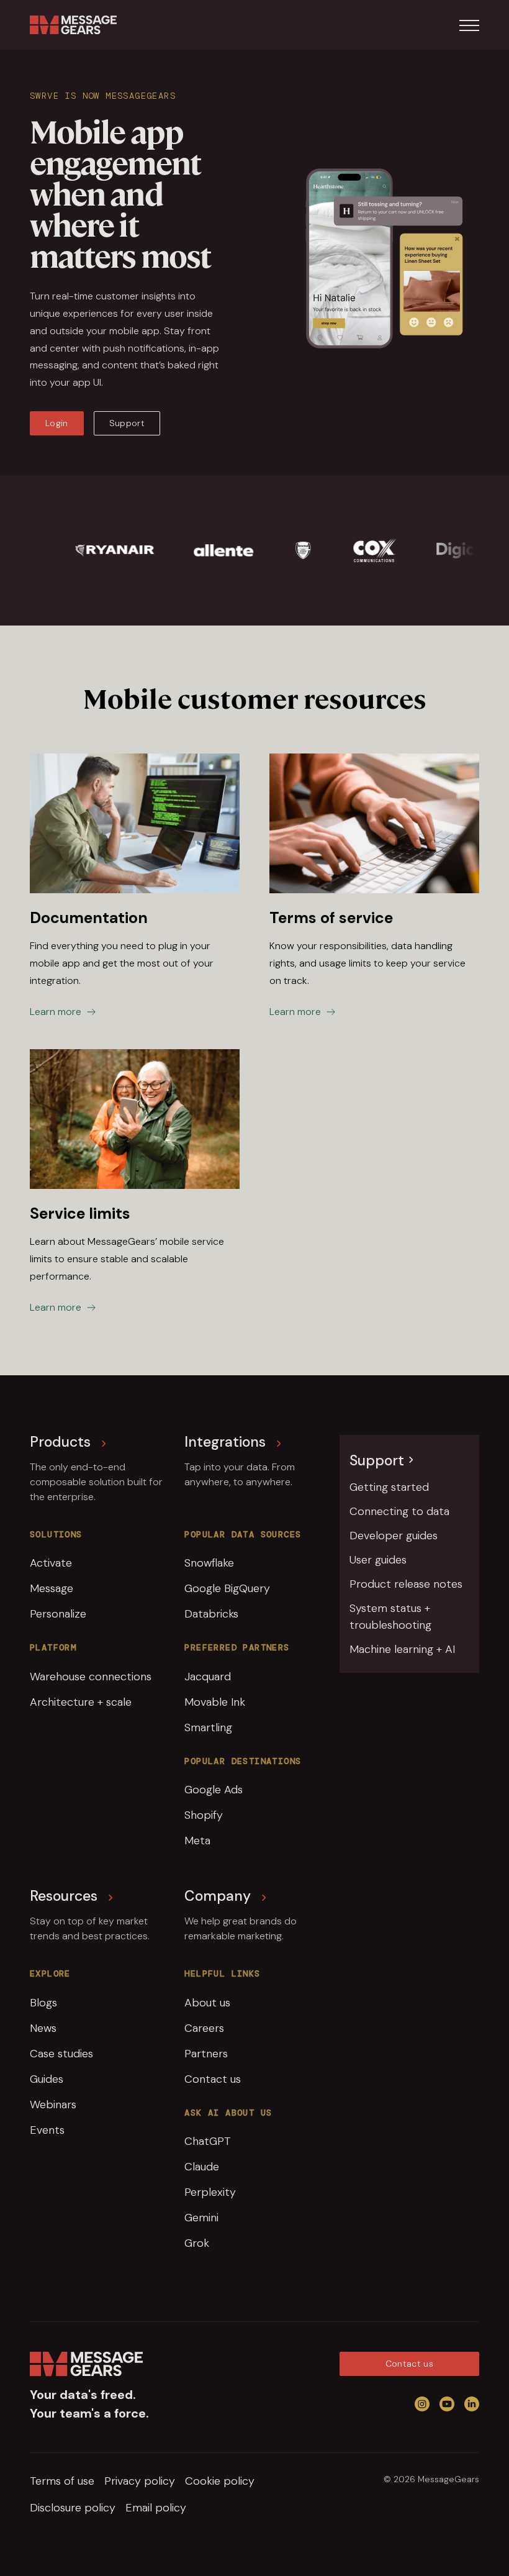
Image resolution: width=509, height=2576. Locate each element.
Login (57, 423)
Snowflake (209, 1563)
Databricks (211, 1614)
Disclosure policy (73, 2508)
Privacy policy (140, 2481)
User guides (378, 1560)
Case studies (61, 2054)
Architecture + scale (81, 1702)
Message (52, 1588)
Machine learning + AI (402, 1649)
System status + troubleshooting (390, 1617)
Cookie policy (220, 2481)
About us (207, 2003)
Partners (206, 2054)
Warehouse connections (91, 1677)
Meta (197, 1841)
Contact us (213, 2079)
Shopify (204, 1815)
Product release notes (406, 1584)
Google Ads (214, 1790)
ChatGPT (208, 2141)
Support (127, 423)
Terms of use (62, 2481)
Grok (197, 2243)
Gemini (201, 2218)
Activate (51, 1563)
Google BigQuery (227, 1588)
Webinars (53, 2105)
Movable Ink (215, 1702)
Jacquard (208, 1677)
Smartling (208, 1727)
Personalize (58, 1614)
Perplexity (210, 2192)
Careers (204, 2028)
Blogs (43, 2003)
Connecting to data (399, 1511)
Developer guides (394, 1536)
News (43, 2028)
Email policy (156, 2508)
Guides (47, 2079)
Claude (202, 2167)
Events (47, 2130)
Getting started (389, 1487)
